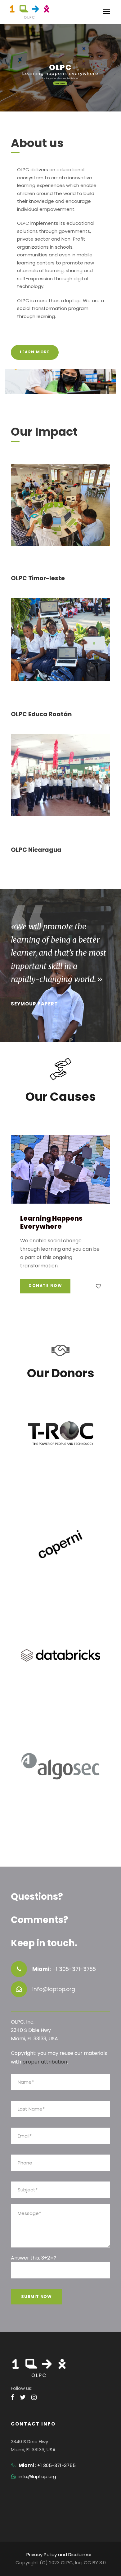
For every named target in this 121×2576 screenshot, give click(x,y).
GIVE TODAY (60, 83)
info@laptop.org (37, 2476)
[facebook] (13, 2397)
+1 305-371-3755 (74, 1969)
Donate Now (45, 1286)
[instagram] (34, 2397)
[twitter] (23, 2397)
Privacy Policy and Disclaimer (59, 2554)
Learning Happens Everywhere (51, 1222)
